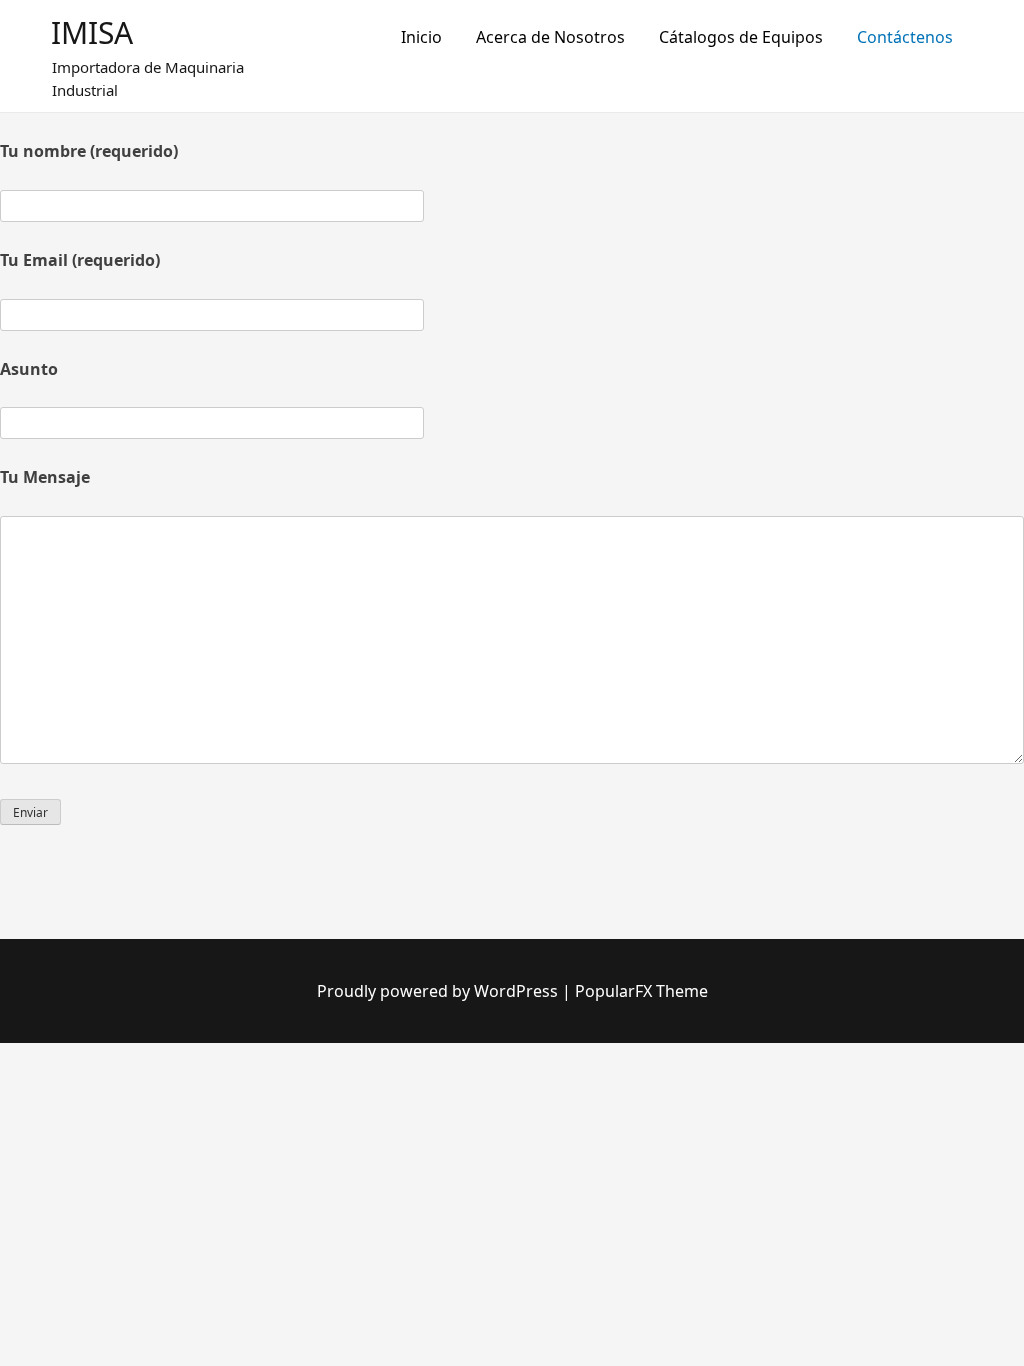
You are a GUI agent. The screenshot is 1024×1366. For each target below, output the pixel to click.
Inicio (421, 37)
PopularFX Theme (641, 991)
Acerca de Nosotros (550, 37)
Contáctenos (905, 37)
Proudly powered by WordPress (439, 991)
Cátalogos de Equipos (741, 37)
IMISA (92, 32)
